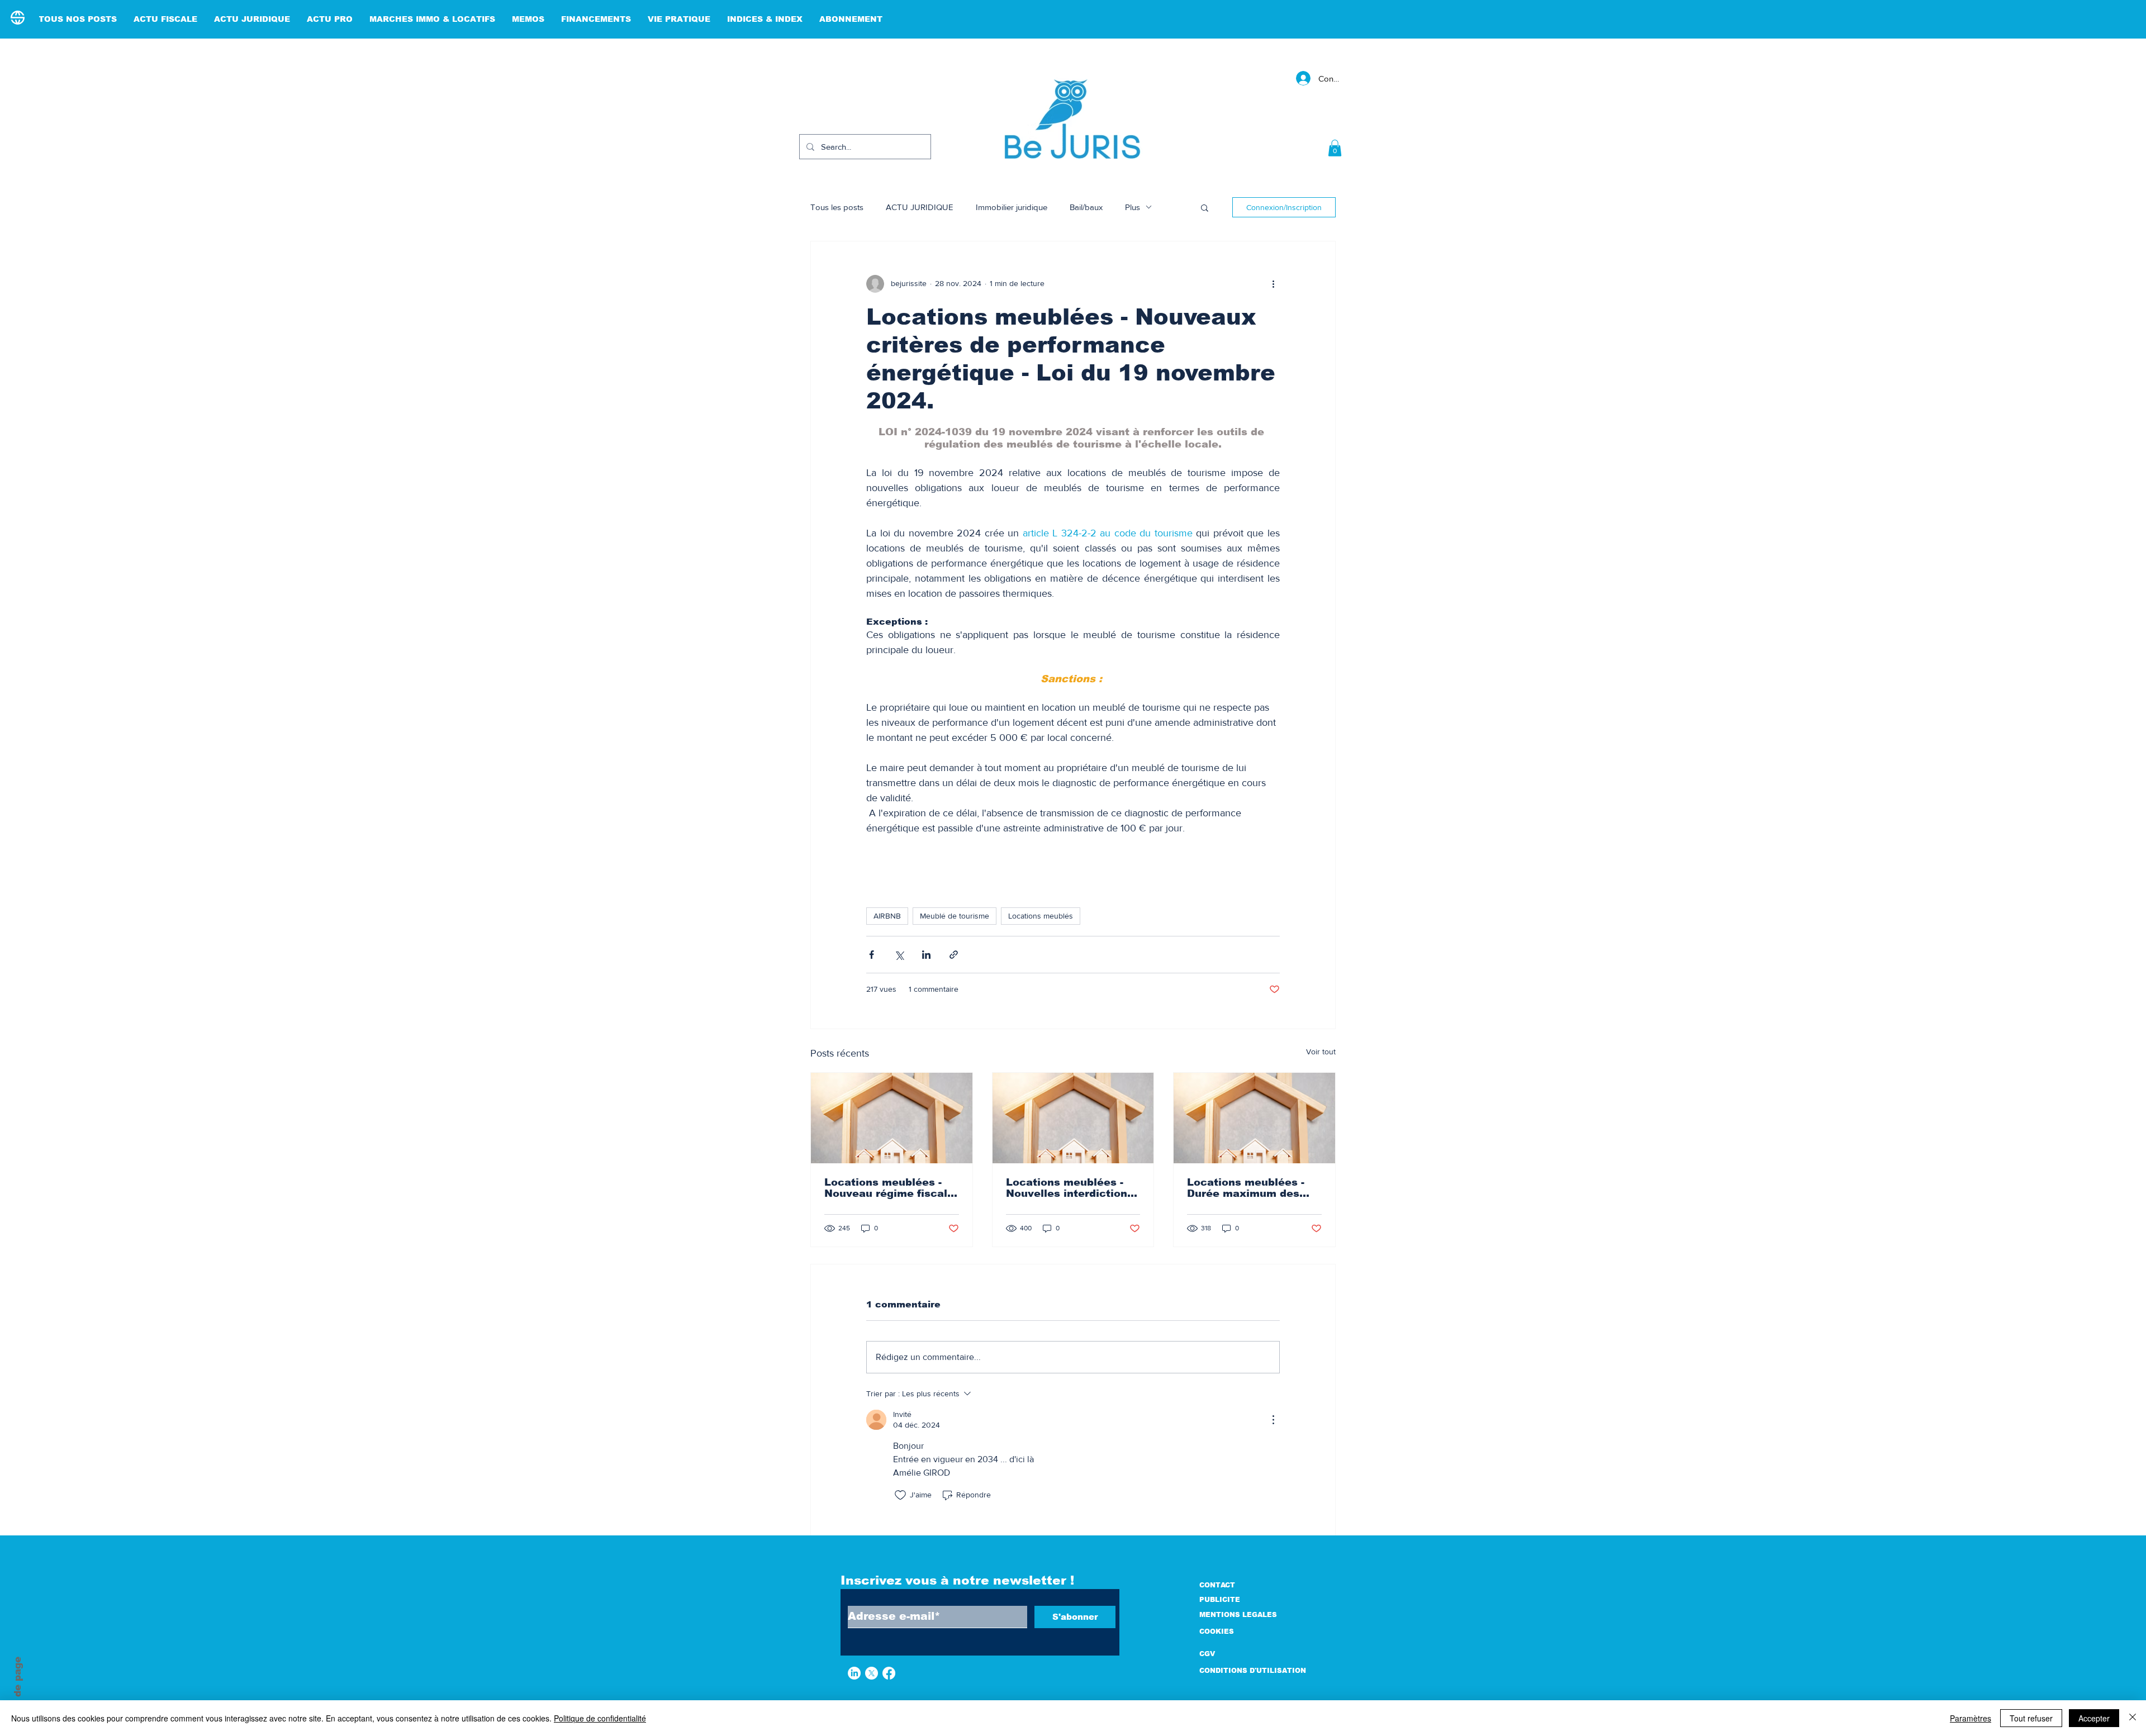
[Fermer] (2133, 1718)
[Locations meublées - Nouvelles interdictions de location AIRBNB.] (1073, 1118)
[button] (1335, 148)
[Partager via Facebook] (872, 955)
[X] (872, 1673)
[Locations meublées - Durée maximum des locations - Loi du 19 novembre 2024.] (1254, 1118)
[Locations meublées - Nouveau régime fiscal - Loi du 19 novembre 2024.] (892, 1118)
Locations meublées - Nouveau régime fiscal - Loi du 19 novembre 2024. (889, 1188)
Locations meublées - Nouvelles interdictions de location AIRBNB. (1070, 1188)
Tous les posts (837, 207)
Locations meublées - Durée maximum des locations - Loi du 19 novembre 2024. (1246, 1188)
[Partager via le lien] (954, 955)
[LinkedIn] (854, 1673)
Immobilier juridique (1012, 207)
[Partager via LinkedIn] (926, 955)
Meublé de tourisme (955, 916)
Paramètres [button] (1971, 1718)
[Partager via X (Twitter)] (899, 955)
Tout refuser (2031, 1718)
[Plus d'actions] (1273, 284)
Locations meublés (1041, 916)
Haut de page (18, 1691)
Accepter (2094, 1718)
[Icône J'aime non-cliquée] (900, 1495)
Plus (1133, 207)
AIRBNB (887, 916)
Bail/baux (1086, 207)
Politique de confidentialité (600, 1718)
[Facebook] (889, 1673)
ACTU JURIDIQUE (920, 207)
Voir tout (1321, 1052)
